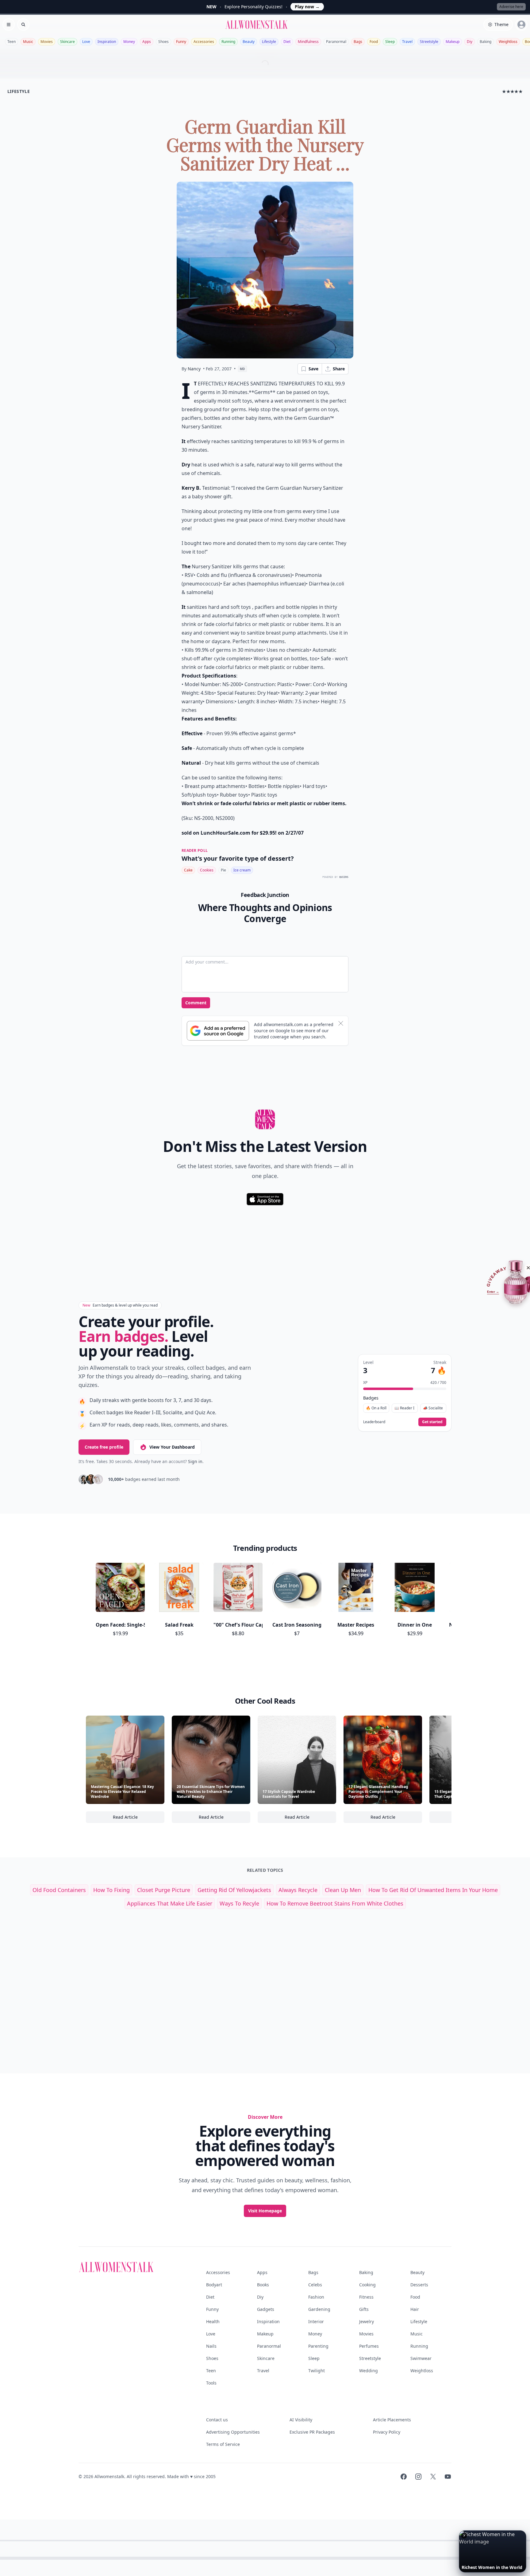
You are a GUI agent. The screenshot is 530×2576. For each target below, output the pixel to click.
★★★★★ (512, 91)
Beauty (249, 42)
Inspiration (107, 42)
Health (213, 2321)
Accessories (204, 42)
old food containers (59, 1890)
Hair (415, 2309)
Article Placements (392, 2420)
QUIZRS (344, 877)
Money (129, 42)
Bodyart (214, 2285)
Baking (486, 42)
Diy (470, 42)
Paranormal (336, 42)
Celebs (315, 2285)
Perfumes (369, 2346)
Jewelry (367, 2321)
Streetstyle (429, 42)
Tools (211, 2383)
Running (228, 42)
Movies (47, 42)
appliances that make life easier (170, 1903)
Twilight (317, 2371)
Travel (407, 42)
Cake (188, 870)
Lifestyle (269, 42)
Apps (147, 42)
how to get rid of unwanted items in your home (433, 1890)
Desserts (419, 2285)
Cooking (367, 2285)
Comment (196, 1003)
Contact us (217, 2420)
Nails (211, 2346)
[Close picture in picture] (464, 2535)
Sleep (390, 42)
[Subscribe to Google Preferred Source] (218, 1031)
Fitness (366, 2297)
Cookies (207, 870)
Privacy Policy (387, 2432)
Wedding (369, 2371)
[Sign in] (521, 25)
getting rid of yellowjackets (234, 1890)
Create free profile (104, 1447)
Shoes (163, 42)
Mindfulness (308, 42)
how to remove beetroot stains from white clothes (335, 1903)
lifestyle (19, 91)
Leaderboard (374, 1422)
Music (28, 42)
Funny (181, 42)
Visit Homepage (265, 2211)
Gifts (364, 2309)
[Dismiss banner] (341, 1023)
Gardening (319, 2309)
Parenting (318, 2346)
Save (313, 369)
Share (339, 369)
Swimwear (421, 2358)
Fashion (316, 2297)
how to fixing (111, 1890)
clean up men (343, 1890)
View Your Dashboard (172, 1447)
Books (263, 2285)
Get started (432, 1422)
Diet (287, 42)
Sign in (195, 1461)
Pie (223, 870)
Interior (316, 2321)
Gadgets (266, 2309)
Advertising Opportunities (233, 2432)
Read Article (139, 1819)
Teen (12, 42)
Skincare (67, 42)
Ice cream (242, 870)
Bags (358, 42)
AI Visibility (301, 2420)
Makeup (453, 42)
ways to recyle (239, 1903)
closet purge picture (164, 1890)
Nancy (194, 369)
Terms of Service (223, 2444)
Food (374, 42)
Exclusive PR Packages (312, 2432)
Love (86, 42)
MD (242, 369)
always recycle (298, 1890)
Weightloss (508, 42)
